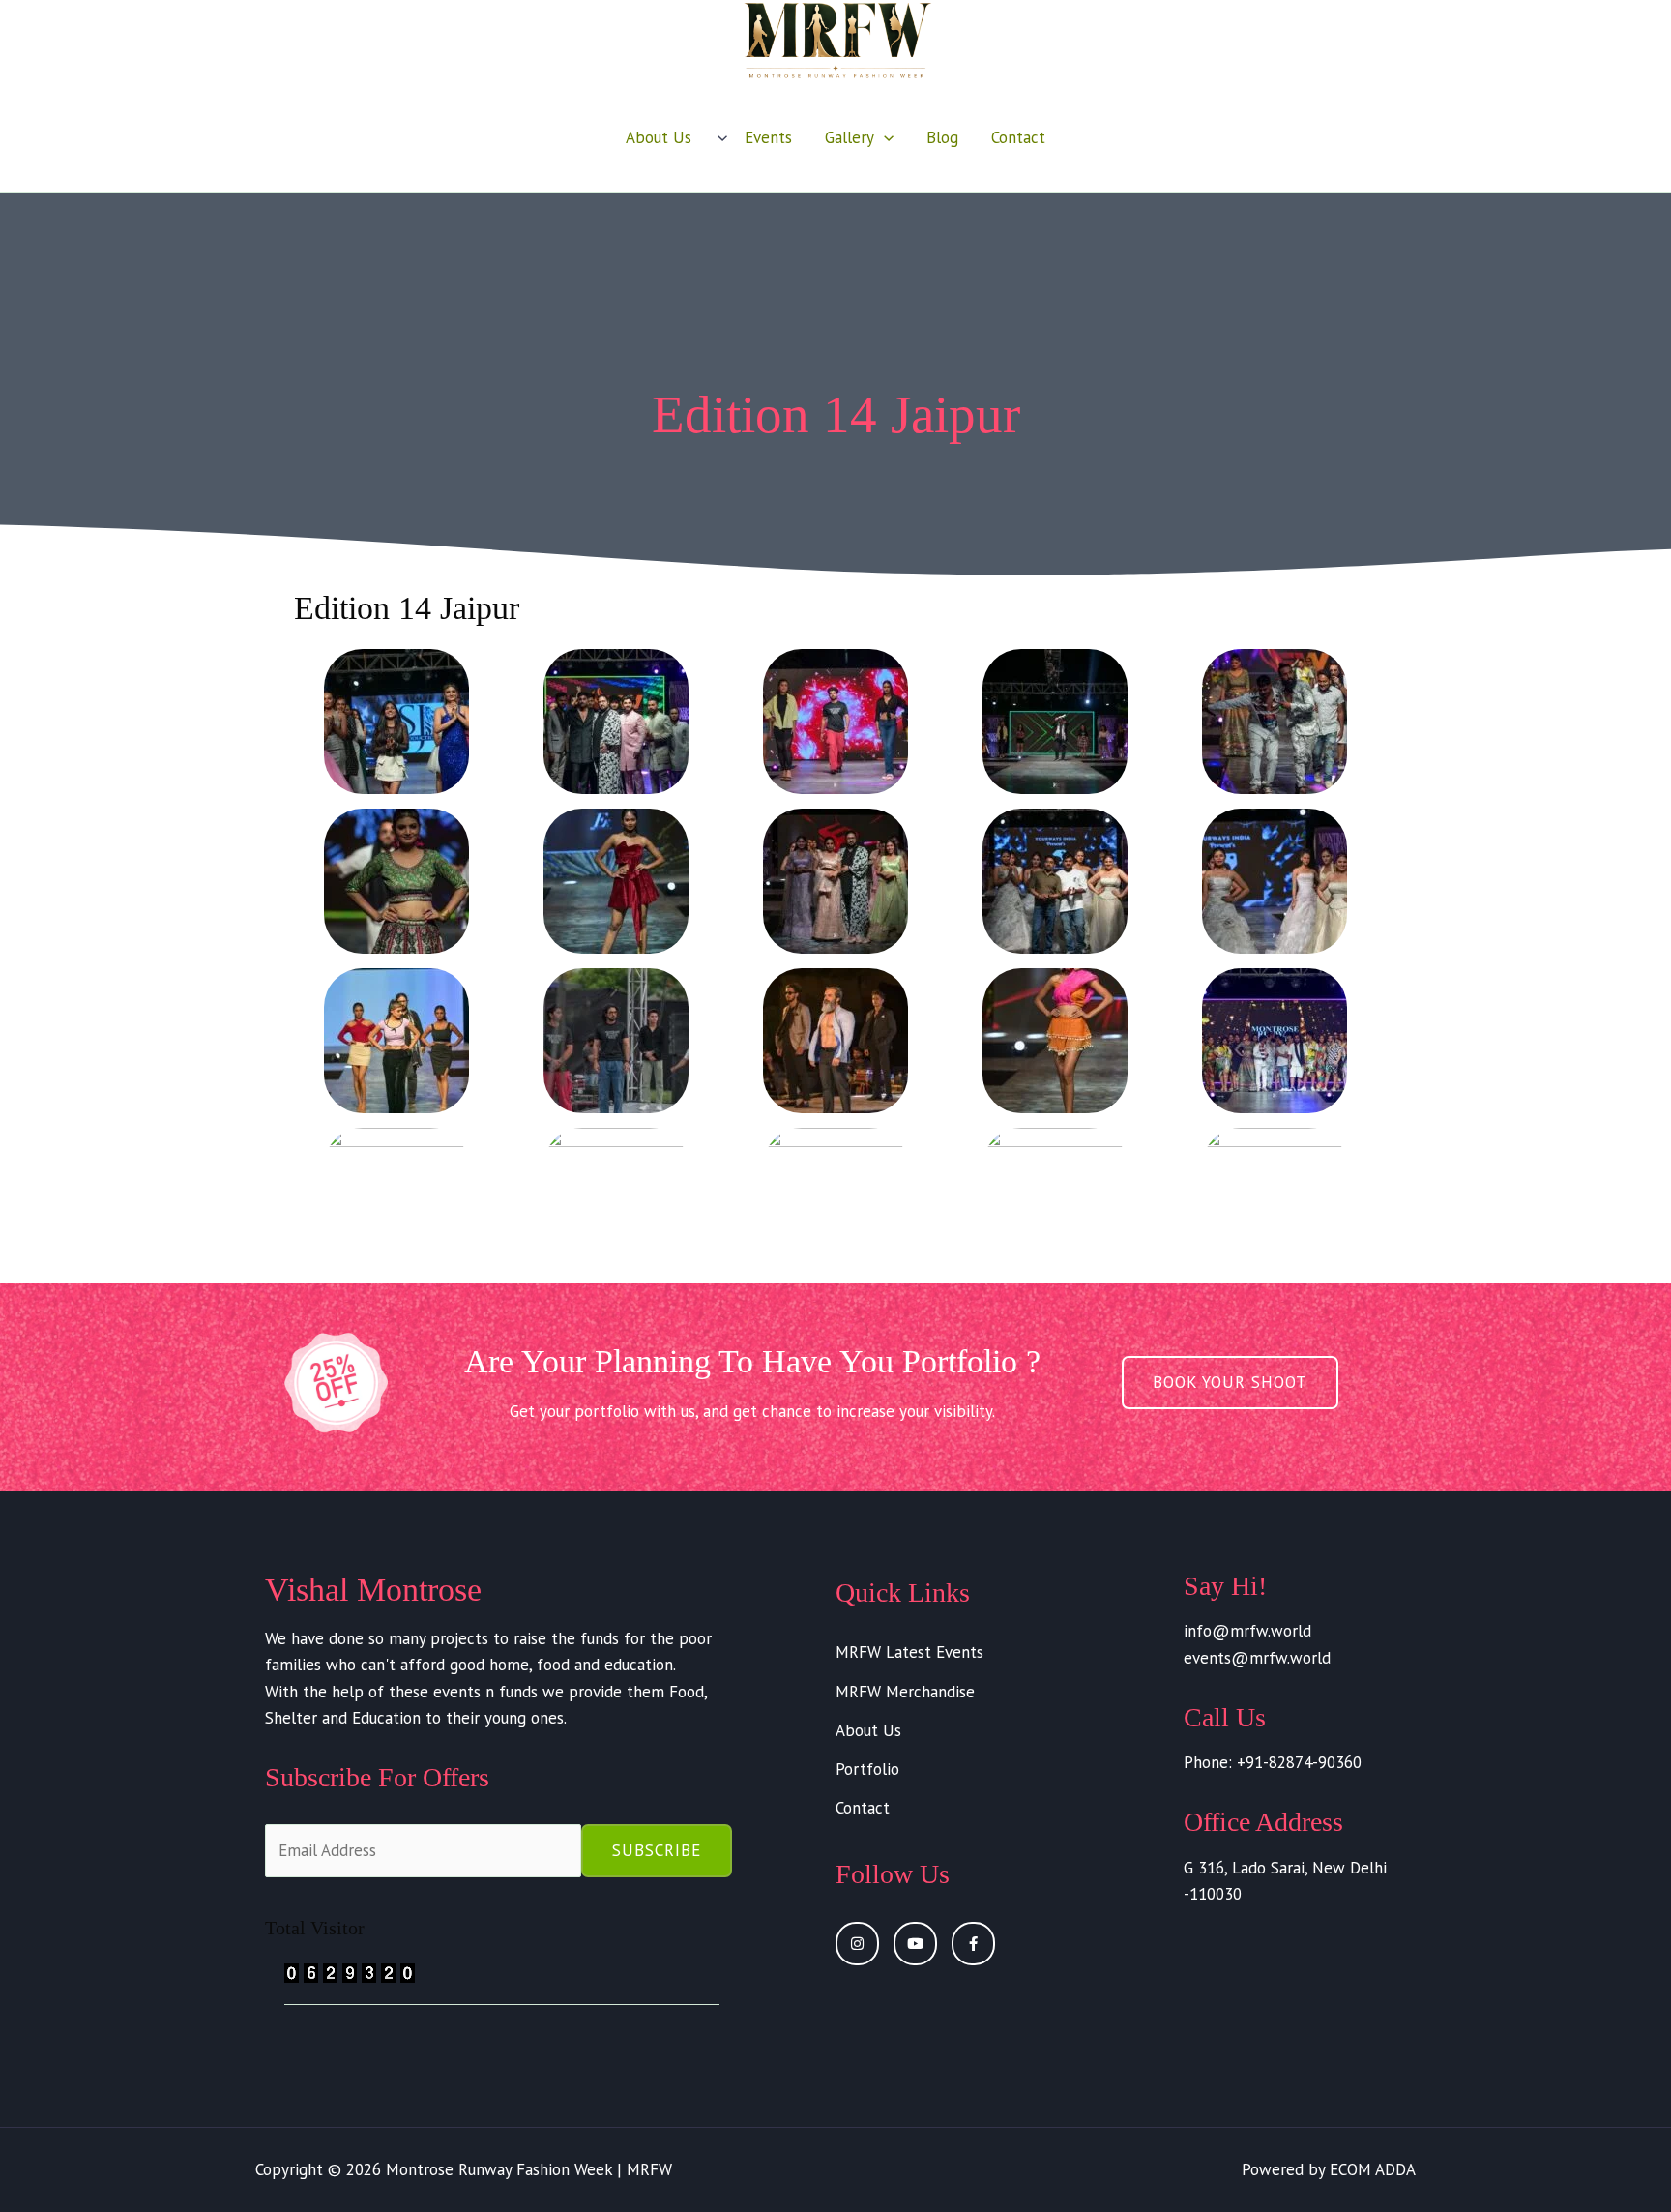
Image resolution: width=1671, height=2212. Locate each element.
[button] (718, 137)
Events (768, 137)
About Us (659, 137)
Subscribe (657, 1850)
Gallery (850, 137)
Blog (942, 137)
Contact (1018, 137)
